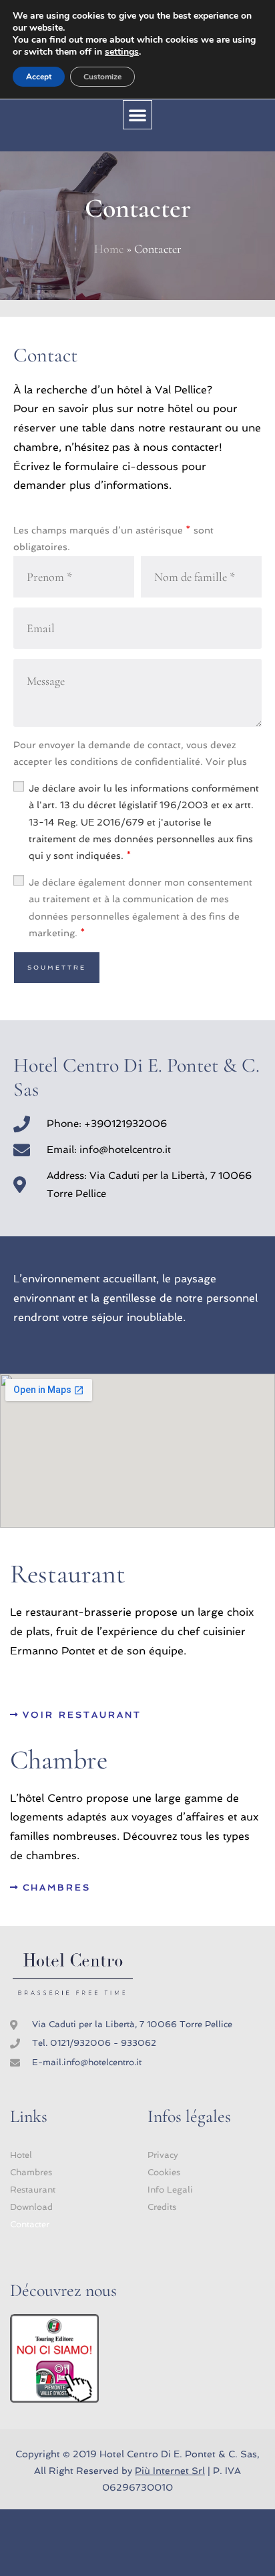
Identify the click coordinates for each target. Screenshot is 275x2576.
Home (109, 249)
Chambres (31, 2172)
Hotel (21, 2155)
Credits (162, 2207)
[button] (137, 115)
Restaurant (33, 2190)
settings (122, 52)
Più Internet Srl (170, 2471)
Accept (39, 77)
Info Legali (170, 2190)
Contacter (30, 2224)
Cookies (164, 2172)
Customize (102, 77)
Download (31, 2207)
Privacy (163, 2155)
